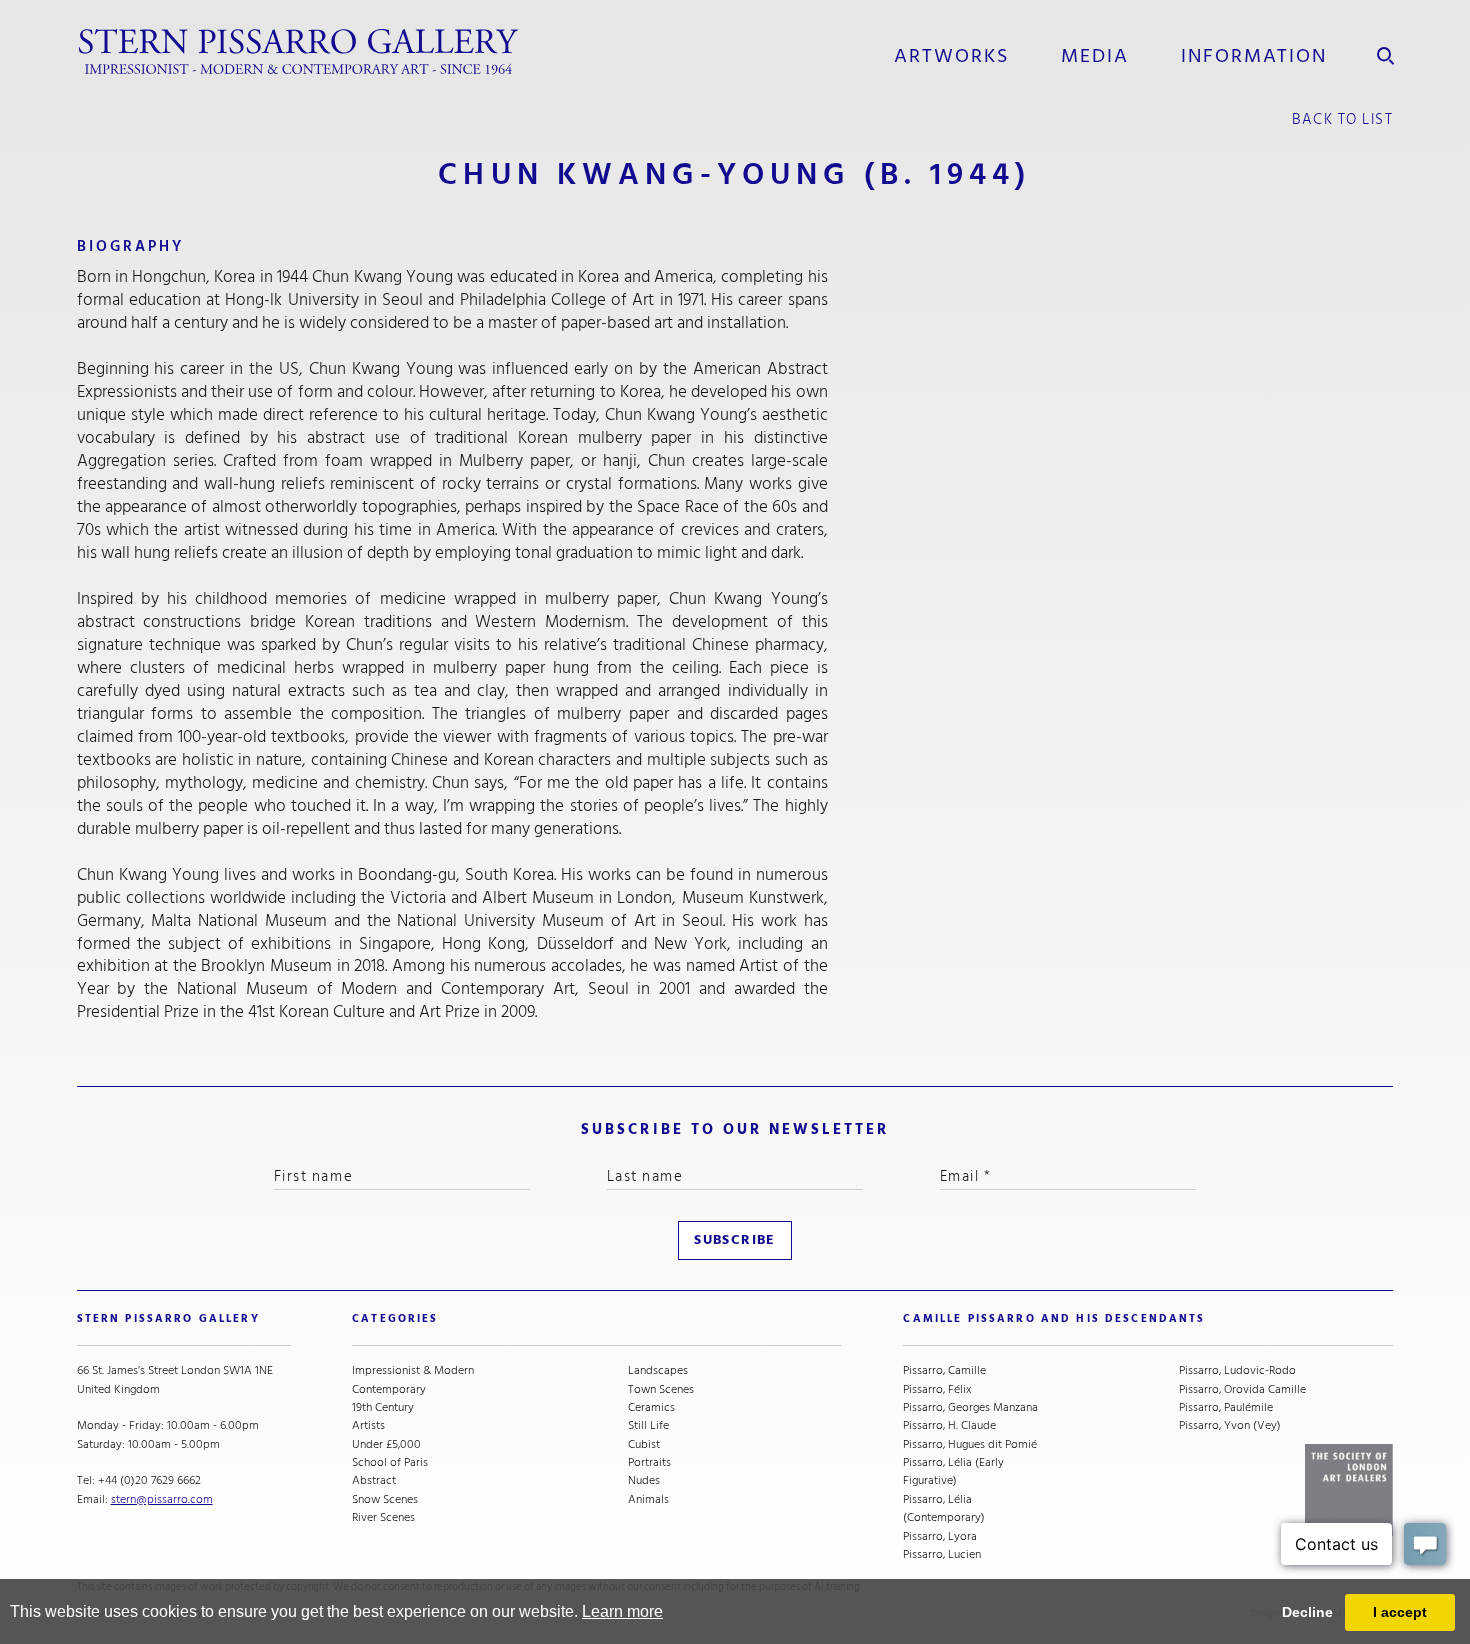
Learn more (622, 1611)
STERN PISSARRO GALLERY (168, 1318)
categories (395, 1318)
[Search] (1385, 52)
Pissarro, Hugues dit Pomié (970, 1444)
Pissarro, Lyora (940, 1536)
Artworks (951, 56)
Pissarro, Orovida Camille (1242, 1389)
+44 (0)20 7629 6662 (149, 1480)
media (1095, 56)
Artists (368, 1425)
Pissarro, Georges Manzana (970, 1407)
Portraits (649, 1462)
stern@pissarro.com (162, 1499)
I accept (1400, 1612)
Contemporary (389, 1389)
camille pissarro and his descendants (1054, 1318)
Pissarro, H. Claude (949, 1425)
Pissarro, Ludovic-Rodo (1237, 1370)
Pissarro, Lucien (942, 1554)
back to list (1342, 119)
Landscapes (658, 1370)
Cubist (644, 1444)
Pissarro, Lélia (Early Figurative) (953, 1471)
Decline (1307, 1612)
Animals (648, 1499)
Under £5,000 (386, 1444)
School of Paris (390, 1462)
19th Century (383, 1407)
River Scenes (383, 1517)
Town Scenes (661, 1389)
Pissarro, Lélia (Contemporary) (944, 1508)
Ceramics (651, 1407)
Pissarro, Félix (937, 1389)
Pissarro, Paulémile (1226, 1407)
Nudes (644, 1480)
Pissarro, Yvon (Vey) (1230, 1425)
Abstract (374, 1480)
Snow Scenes (385, 1499)
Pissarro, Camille (944, 1370)
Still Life (648, 1425)
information (1254, 56)
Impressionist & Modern (413, 1370)
